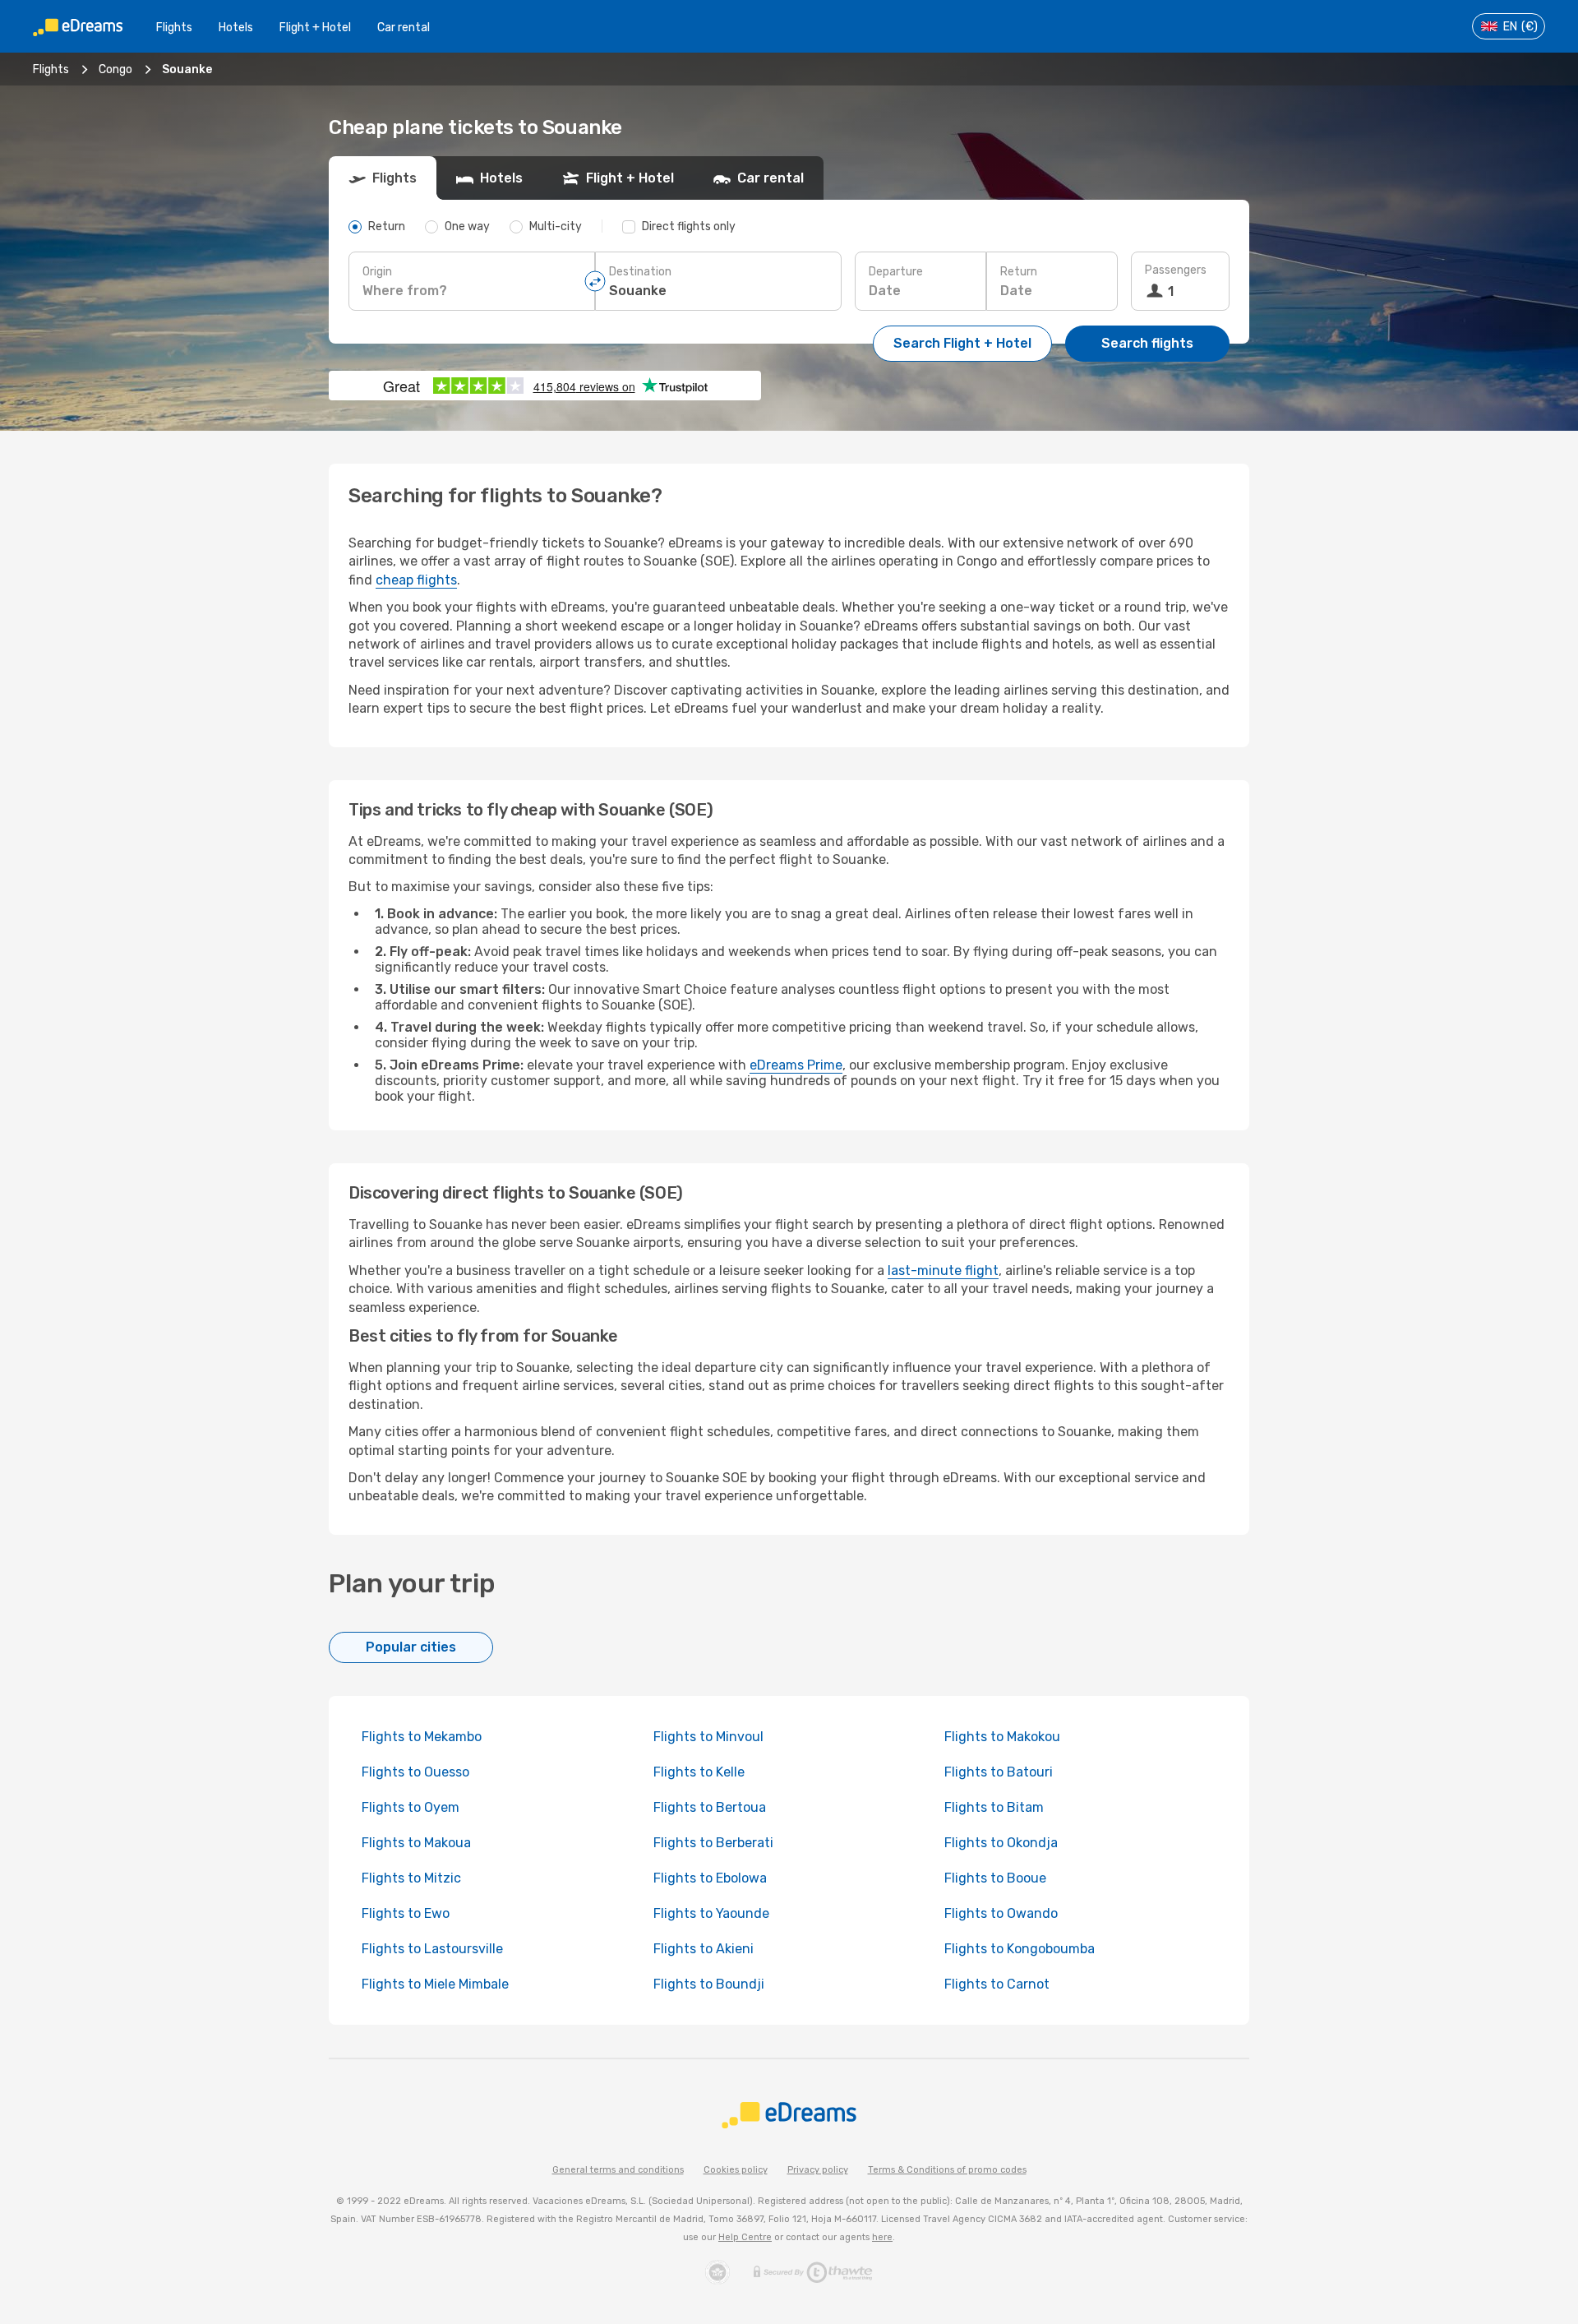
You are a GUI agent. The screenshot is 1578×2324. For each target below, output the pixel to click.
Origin (377, 272)
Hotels (236, 28)
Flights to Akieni (704, 1949)
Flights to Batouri (999, 1772)
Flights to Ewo (406, 1913)
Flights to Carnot (997, 1984)
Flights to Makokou (1002, 1737)
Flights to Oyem (411, 1807)
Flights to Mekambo (422, 1737)
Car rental (404, 28)
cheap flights (416, 580)
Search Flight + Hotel (962, 343)
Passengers (1176, 270)
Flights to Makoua (416, 1843)
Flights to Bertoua (710, 1807)
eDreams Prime (796, 1065)
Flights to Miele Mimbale (435, 1984)
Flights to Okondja (1001, 1843)
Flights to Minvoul (708, 1737)
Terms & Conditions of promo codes (947, 2170)
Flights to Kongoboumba (1020, 1949)
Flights (174, 28)
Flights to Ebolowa (710, 1878)
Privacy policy (818, 2170)
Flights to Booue (995, 1878)
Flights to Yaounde (711, 1913)
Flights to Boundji (709, 1984)
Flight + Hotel (315, 28)
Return (1019, 272)
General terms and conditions (618, 2170)
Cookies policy (736, 2170)
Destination (640, 272)
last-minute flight (943, 1271)
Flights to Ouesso (415, 1772)
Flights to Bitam (994, 1807)
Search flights (1147, 343)
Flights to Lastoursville (432, 1949)
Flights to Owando (1001, 1913)
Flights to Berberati (713, 1843)
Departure (896, 272)
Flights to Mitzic (411, 1878)
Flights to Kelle (699, 1772)
